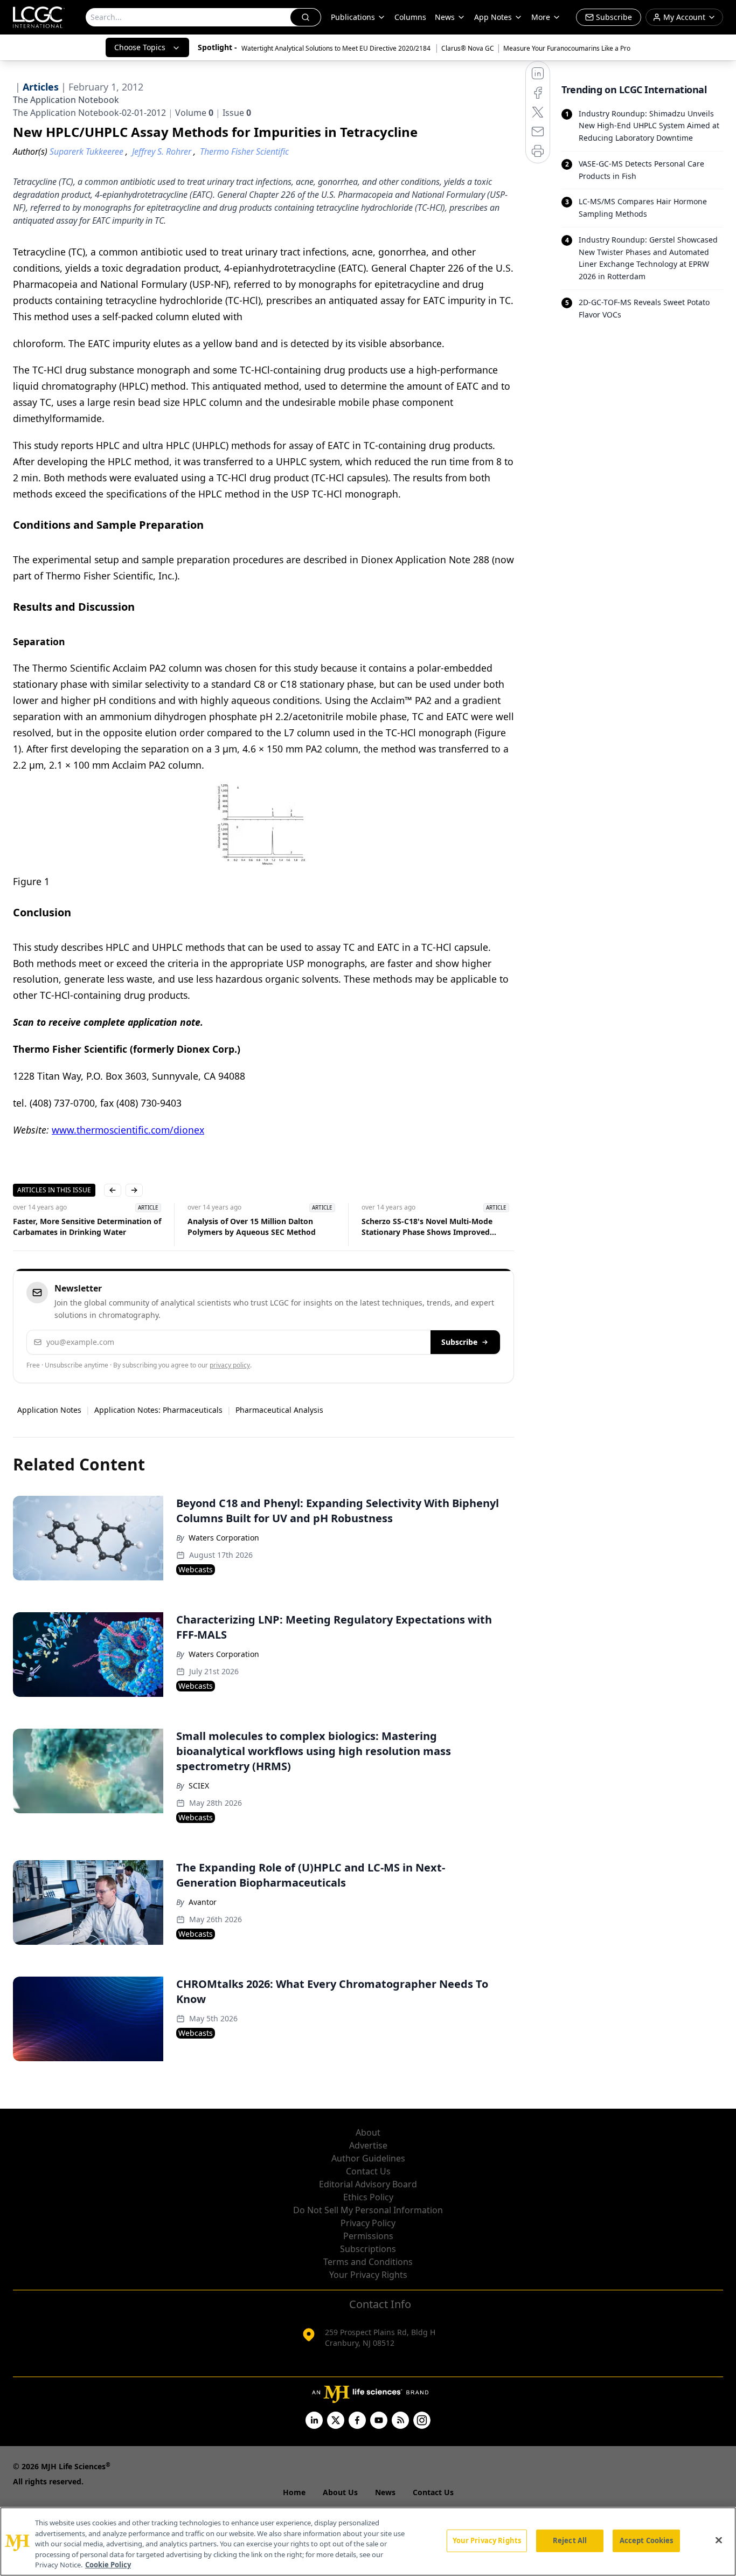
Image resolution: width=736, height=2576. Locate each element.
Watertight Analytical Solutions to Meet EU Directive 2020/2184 (337, 48)
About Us (340, 2492)
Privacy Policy (368, 2223)
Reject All (570, 2540)
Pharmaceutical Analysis (279, 1410)
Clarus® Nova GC (468, 48)
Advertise (368, 2145)
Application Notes (49, 1410)
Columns (410, 17)
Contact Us (368, 2171)
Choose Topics (140, 47)
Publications (353, 17)
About (368, 2132)
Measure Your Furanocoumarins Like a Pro (567, 48)
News (445, 17)
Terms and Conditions (368, 2262)
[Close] (719, 2540)
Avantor (203, 1902)
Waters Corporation (224, 1538)
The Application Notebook (66, 100)
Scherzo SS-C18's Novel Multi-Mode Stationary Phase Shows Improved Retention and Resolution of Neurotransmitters (427, 1227)
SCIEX (199, 1786)
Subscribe (459, 1342)
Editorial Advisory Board (368, 2184)
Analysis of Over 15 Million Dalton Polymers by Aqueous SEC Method (252, 1227)
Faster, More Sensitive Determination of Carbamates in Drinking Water (87, 1227)
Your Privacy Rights (368, 2275)
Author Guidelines (368, 2158)
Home (294, 2492)
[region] (368, 2542)
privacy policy (230, 1365)
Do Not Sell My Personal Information (368, 2210)
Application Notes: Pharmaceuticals (158, 1410)
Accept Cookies (647, 2540)
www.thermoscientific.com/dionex (128, 1130)
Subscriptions (368, 2249)
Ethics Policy (368, 2197)
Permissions (368, 2236)
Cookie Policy (108, 2565)
